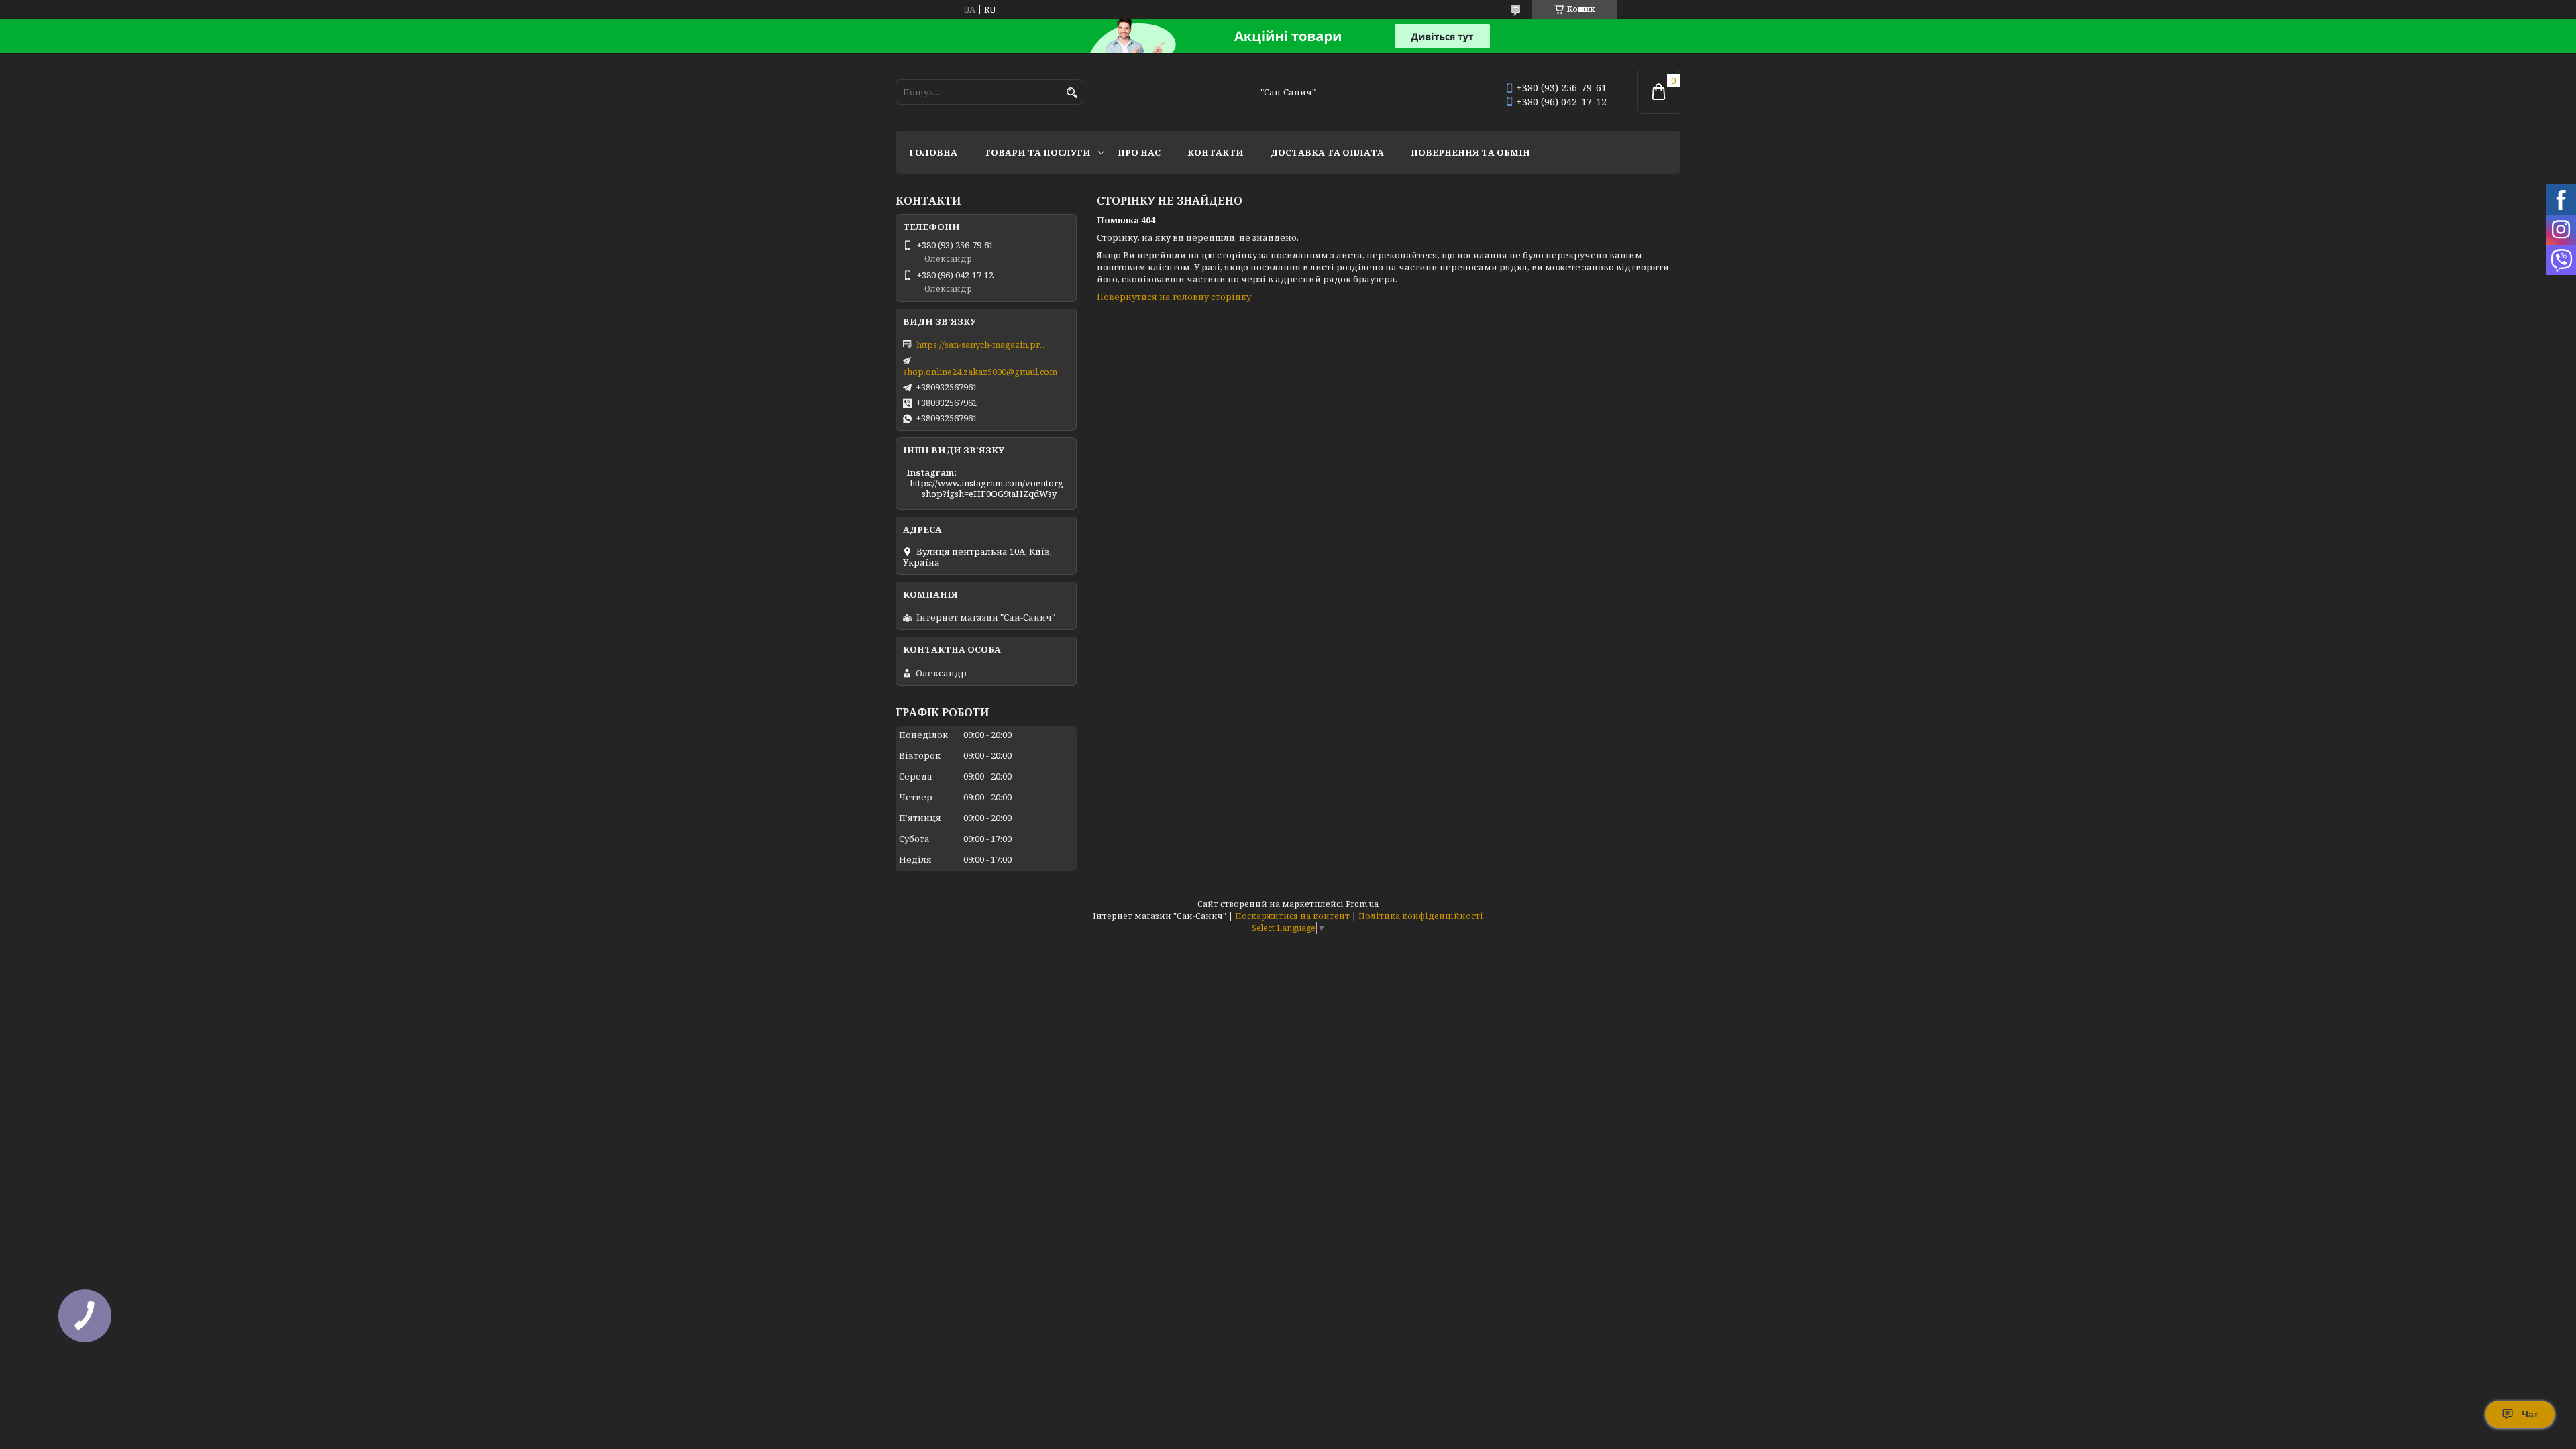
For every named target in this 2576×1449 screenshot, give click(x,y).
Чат (2530, 1414)
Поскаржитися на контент (1292, 916)
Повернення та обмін (1470, 152)
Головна (933, 152)
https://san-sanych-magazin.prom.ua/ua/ (983, 345)
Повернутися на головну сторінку (1174, 297)
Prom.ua (1362, 904)
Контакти (1216, 152)
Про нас (1139, 152)
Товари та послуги (1037, 152)
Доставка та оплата (1327, 152)
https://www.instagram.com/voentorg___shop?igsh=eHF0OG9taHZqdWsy (986, 488)
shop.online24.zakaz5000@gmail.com (980, 372)
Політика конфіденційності (1421, 916)
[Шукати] (1072, 93)
